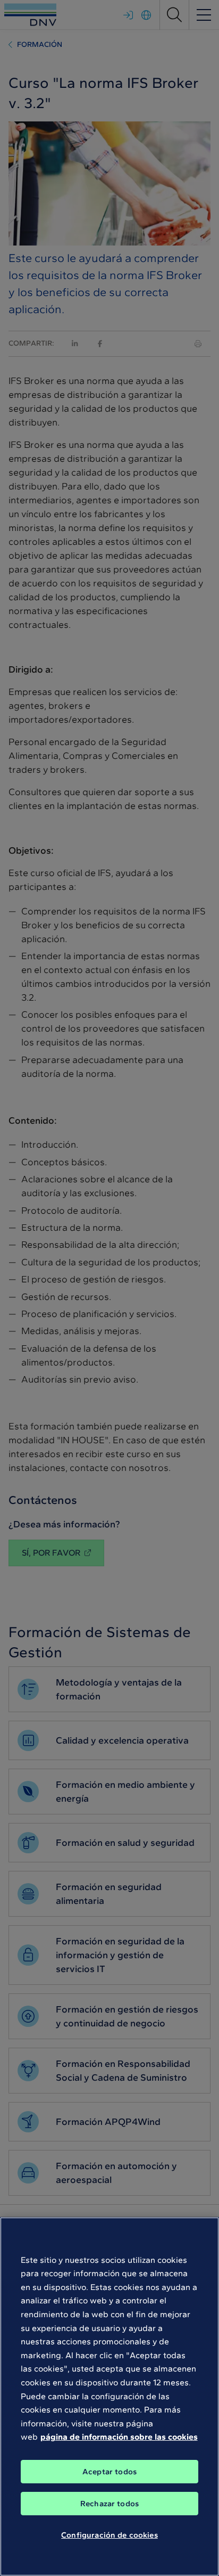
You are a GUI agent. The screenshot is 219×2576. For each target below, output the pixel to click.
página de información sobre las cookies (119, 2437)
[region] (109, 2397)
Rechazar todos (109, 2504)
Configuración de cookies (109, 2535)
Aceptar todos (109, 2472)
